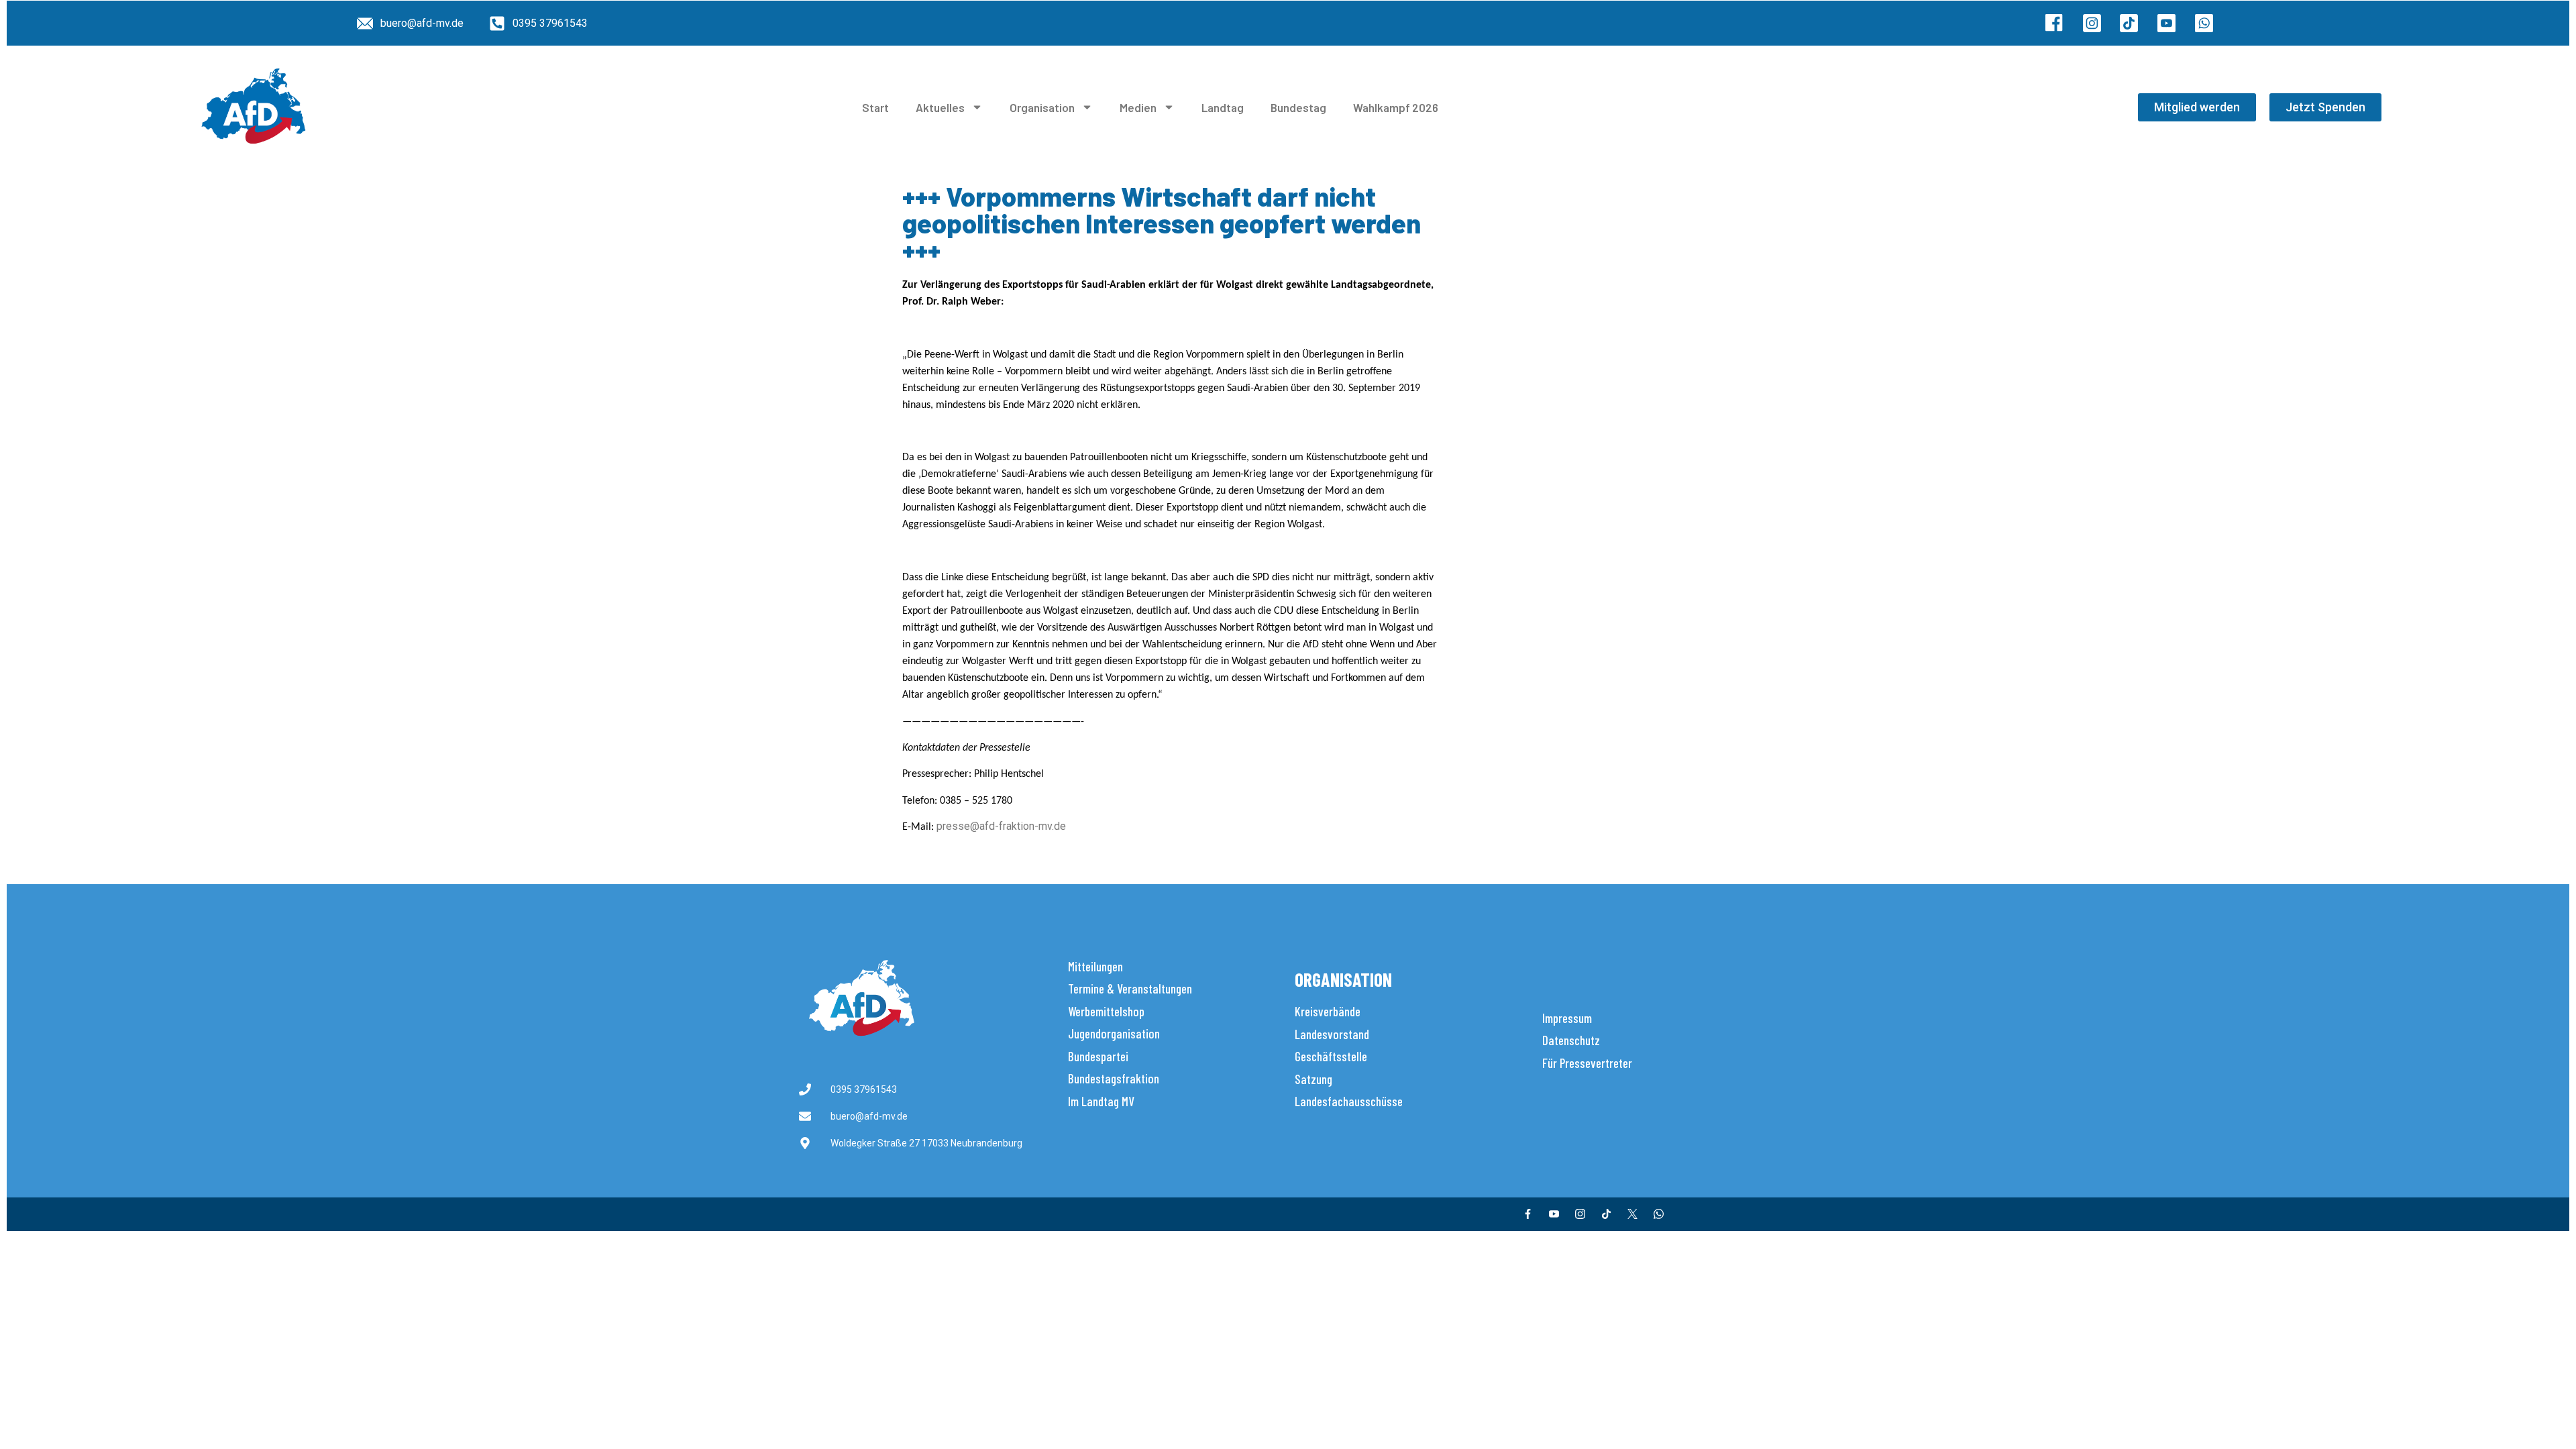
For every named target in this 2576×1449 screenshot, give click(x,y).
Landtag (1223, 107)
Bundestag (1298, 107)
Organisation (1042, 107)
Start (875, 107)
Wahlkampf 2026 (1396, 107)
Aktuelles (940, 107)
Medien (1138, 107)
